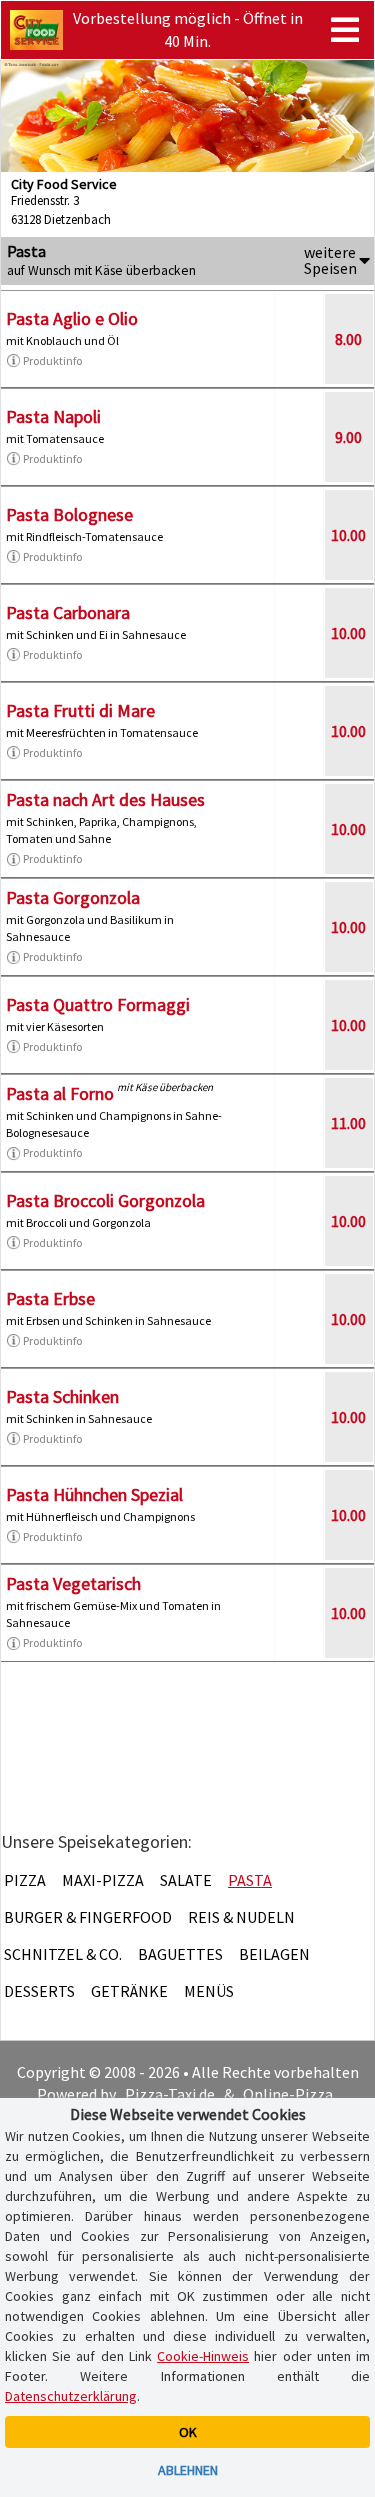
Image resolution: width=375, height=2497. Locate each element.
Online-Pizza (288, 2094)
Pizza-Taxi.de (170, 2094)
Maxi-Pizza (103, 1880)
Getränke (129, 1991)
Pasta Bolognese (69, 514)
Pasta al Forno (60, 1093)
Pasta (250, 1880)
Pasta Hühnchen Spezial (94, 1494)
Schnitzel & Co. (63, 1954)
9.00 (348, 437)
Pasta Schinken (62, 1396)
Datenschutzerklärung (71, 2396)
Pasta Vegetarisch (73, 1583)
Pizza (25, 1880)
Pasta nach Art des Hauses (105, 799)
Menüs (209, 1991)
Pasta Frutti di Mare (80, 710)
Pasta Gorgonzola (73, 897)
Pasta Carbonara (68, 612)
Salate (186, 1880)
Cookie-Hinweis (203, 2356)
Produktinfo (52, 360)
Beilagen (274, 1954)
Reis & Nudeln (241, 1917)
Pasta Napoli (53, 416)
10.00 (348, 535)
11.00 (348, 1123)
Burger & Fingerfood (88, 1917)
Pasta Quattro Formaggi (98, 1004)
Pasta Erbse (50, 1298)
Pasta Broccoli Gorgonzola (105, 1200)
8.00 (348, 339)
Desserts (39, 1991)
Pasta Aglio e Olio (72, 318)
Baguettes (180, 1954)
